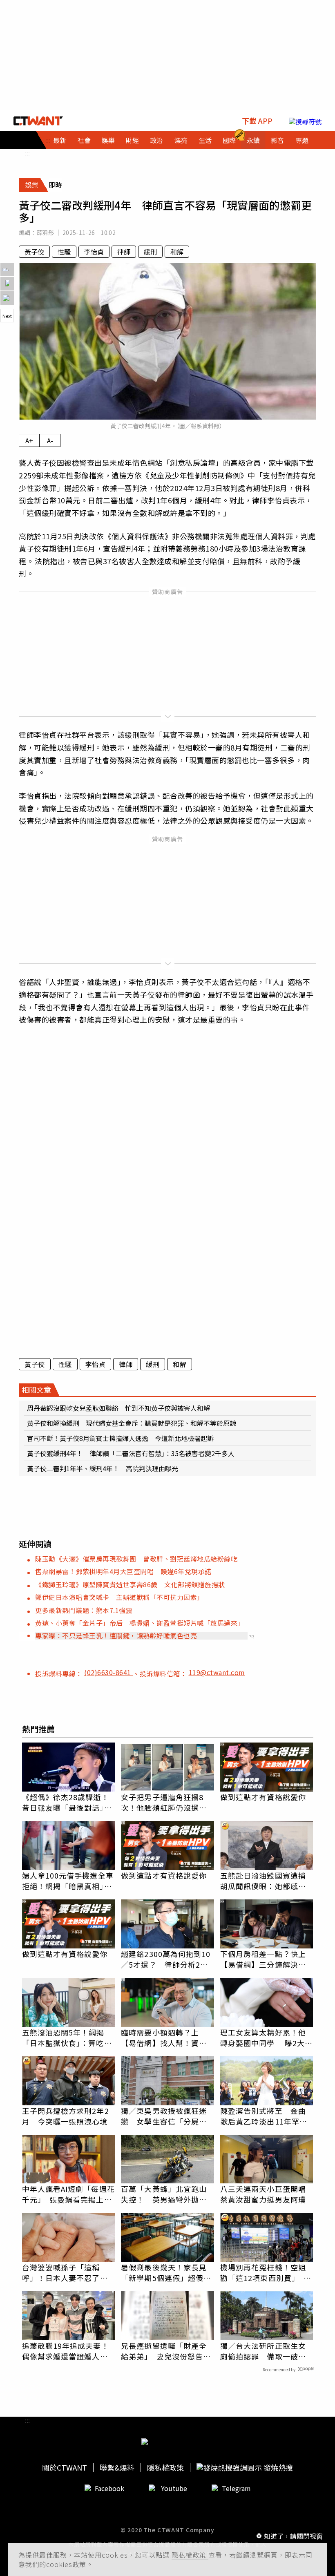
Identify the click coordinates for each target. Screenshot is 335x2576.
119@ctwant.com (217, 1672)
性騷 (64, 252)
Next (7, 316)
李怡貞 (94, 252)
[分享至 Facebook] (7, 284)
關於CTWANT (65, 2468)
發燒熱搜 (277, 2468)
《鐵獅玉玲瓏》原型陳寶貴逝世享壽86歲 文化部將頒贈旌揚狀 (130, 1584)
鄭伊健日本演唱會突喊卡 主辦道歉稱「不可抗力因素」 (119, 1597)
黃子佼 (34, 252)
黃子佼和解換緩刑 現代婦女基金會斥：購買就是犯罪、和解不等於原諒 (132, 1423)
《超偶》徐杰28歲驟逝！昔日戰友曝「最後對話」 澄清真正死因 (67, 1802)
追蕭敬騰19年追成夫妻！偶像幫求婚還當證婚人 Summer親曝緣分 (66, 2351)
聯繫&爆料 (117, 2468)
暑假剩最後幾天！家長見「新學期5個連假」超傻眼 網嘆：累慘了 (167, 2272)
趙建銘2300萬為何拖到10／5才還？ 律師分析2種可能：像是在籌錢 (166, 1959)
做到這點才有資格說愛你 (263, 1797)
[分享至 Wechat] (7, 298)
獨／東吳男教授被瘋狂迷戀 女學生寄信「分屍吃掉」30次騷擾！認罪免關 (164, 2116)
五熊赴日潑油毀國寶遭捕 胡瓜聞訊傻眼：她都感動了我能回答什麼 (267, 1881)
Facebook (109, 2488)
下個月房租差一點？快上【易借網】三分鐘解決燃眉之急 (263, 1959)
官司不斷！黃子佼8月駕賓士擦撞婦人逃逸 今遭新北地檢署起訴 (120, 1438)
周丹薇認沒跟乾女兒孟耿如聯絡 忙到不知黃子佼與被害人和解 (118, 1408)
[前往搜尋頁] (305, 121)
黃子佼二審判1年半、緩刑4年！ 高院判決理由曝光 (103, 1468)
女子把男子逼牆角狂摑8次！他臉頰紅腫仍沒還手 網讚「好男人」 (167, 1802)
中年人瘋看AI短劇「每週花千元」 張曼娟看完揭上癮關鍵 (68, 2194)
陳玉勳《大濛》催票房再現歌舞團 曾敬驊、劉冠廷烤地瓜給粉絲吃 (136, 1559)
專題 (302, 140)
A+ (29, 440)
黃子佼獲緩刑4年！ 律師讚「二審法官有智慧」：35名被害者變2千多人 (131, 1453)
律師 (124, 252)
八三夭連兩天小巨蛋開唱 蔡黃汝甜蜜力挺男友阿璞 (267, 2194)
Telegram (236, 2488)
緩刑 (150, 252)
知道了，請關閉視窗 (293, 2536)
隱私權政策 (190, 2555)
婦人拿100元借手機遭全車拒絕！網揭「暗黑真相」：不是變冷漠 (68, 1881)
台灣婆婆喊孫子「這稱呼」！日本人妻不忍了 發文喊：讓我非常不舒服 (65, 2272)
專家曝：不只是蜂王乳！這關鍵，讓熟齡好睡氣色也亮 (116, 1635)
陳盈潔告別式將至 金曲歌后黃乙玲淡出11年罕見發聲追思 (264, 2116)
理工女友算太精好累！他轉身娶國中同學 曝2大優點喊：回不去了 (266, 2038)
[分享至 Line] (7, 269)
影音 (277, 140)
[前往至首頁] (38, 121)
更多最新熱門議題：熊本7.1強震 (84, 1610)
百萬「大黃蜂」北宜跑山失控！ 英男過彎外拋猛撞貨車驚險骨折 (164, 2194)
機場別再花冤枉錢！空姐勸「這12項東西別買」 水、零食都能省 (263, 2272)
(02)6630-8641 (108, 1672)
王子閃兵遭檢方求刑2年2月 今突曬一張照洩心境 (66, 2116)
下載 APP (257, 121)
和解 (177, 252)
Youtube (174, 2488)
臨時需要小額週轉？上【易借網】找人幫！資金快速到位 (164, 2038)
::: (27, 153)
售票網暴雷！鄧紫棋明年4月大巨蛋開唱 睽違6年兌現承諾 (123, 1571)
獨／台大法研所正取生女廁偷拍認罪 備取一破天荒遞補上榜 (263, 2351)
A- (50, 440)
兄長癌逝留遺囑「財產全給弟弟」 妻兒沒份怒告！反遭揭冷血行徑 (166, 2351)
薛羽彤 (45, 232)
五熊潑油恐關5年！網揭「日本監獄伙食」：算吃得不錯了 (67, 2038)
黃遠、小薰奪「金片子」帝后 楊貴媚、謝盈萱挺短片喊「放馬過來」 (140, 1623)
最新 (60, 140)
